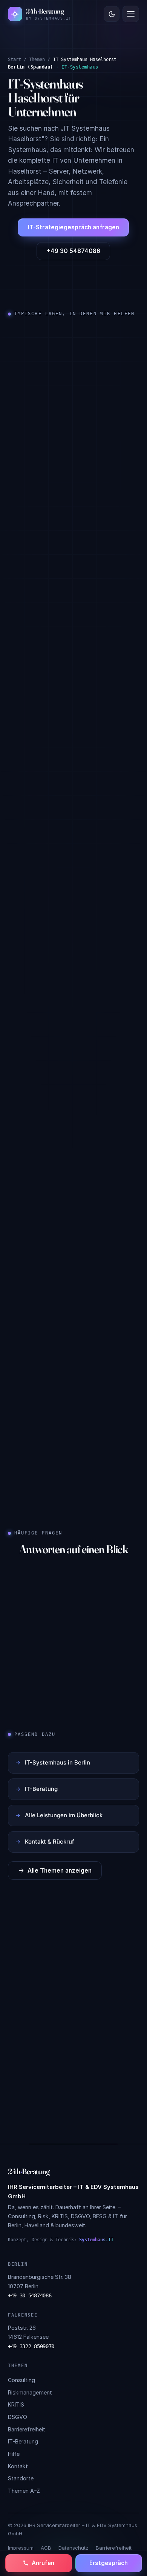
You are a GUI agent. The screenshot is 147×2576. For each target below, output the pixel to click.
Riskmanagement (30, 2392)
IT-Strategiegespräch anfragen (73, 228)
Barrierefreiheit (27, 2429)
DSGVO (18, 2417)
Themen (37, 59)
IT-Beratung (23, 2441)
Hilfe (14, 2454)
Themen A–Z (24, 2491)
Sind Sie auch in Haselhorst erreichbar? (67, 1588)
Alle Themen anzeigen (60, 1871)
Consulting (21, 2380)
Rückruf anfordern (73, 2064)
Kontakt (18, 2466)
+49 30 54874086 (73, 251)
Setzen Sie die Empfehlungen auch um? (67, 1684)
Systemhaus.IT (96, 2240)
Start (15, 59)
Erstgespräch (109, 2563)
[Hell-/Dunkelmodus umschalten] (112, 14)
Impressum (21, 2548)
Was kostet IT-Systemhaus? (52, 1617)
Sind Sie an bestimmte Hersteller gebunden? (58, 1650)
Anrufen (43, 2563)
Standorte (21, 2478)
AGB (46, 2548)
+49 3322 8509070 (31, 2346)
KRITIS (16, 2404)
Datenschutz (73, 2548)
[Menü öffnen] (131, 14)
